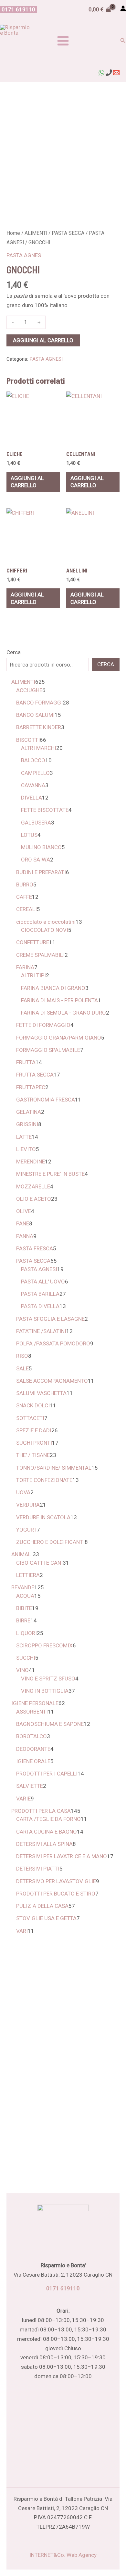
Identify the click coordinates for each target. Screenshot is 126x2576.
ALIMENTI (36, 233)
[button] (18, 10)
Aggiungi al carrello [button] (27, 482)
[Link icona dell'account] (123, 8)
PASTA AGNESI (25, 255)
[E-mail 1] (116, 73)
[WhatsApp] (101, 73)
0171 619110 (63, 2288)
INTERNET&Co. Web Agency (63, 2555)
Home (13, 233)
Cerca (14, 652)
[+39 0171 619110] (109, 73)
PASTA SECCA (68, 233)
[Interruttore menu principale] (63, 41)
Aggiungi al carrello (43, 340)
